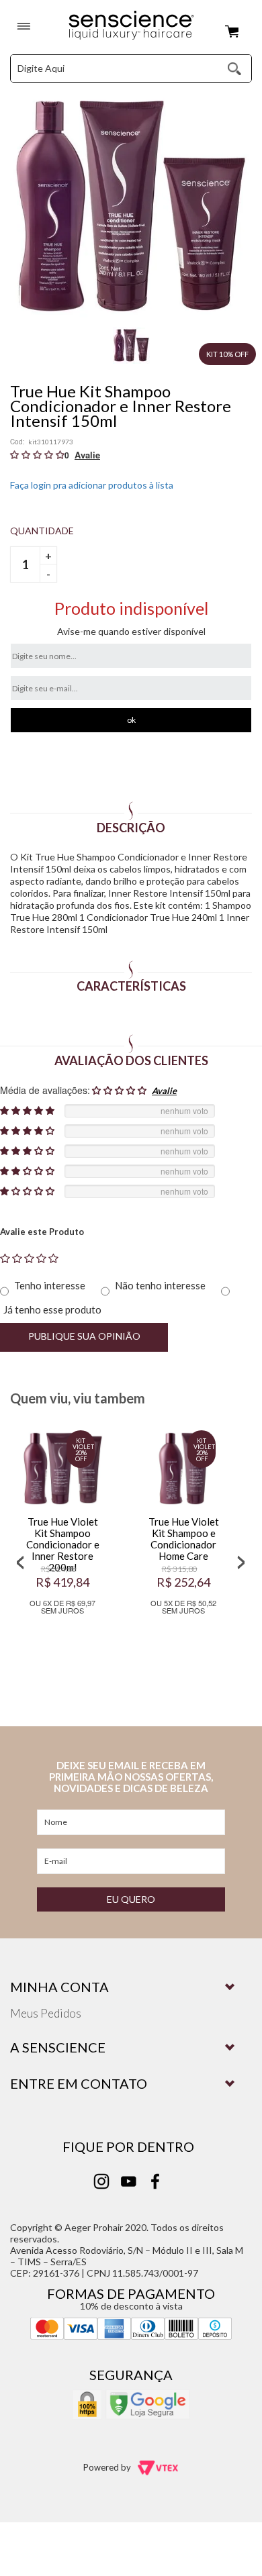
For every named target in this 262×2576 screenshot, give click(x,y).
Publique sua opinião (84, 1336)
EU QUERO (131, 1899)
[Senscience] (131, 26)
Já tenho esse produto (52, 1309)
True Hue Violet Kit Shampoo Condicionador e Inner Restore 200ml (71, 1544)
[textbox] (107, 68)
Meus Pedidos (46, 2013)
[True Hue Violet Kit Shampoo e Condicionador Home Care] (191, 1469)
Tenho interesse (50, 1285)
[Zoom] (131, 345)
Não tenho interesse (160, 1285)
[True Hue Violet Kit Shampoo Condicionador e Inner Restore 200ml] (71, 1469)
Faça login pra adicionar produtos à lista (92, 485)
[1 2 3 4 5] (29, 1258)
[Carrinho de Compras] (235, 32)
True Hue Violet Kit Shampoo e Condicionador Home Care (192, 1539)
